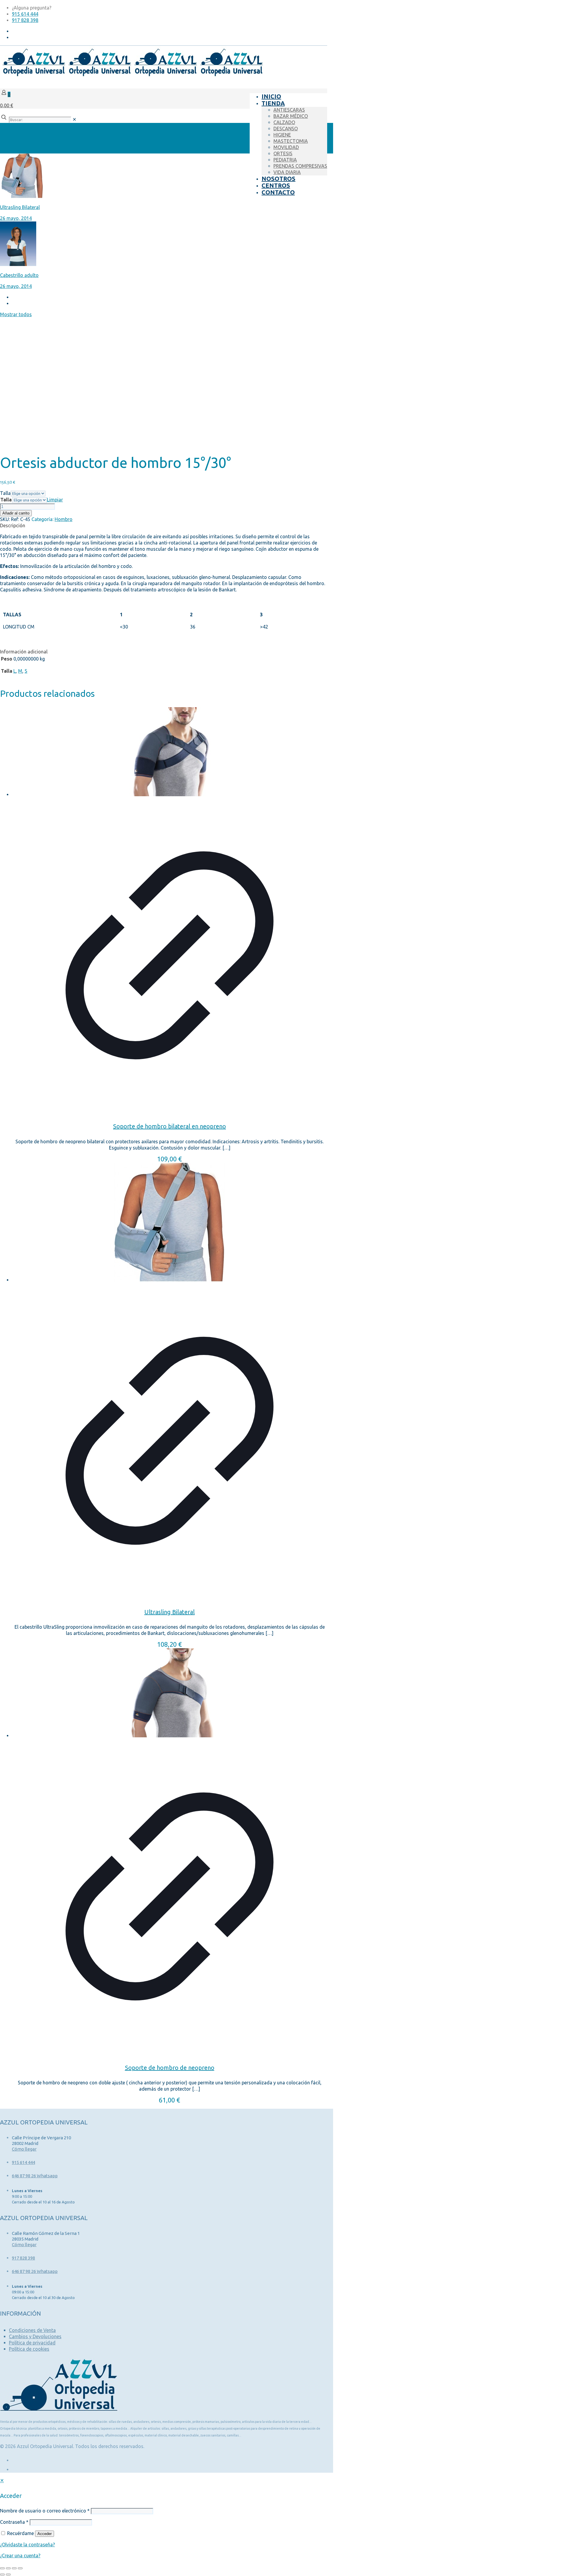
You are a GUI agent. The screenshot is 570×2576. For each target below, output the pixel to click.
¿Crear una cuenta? (20, 2556)
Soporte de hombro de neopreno (170, 2068)
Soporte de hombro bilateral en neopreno (170, 1126)
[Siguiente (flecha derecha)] (8, 2575)
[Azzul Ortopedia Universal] (132, 75)
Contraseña (14, 2522)
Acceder (45, 2534)
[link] (74, 119)
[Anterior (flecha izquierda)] (2, 2575)
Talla (5, 493)
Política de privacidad (32, 2343)
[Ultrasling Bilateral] (170, 1223)
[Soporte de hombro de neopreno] (170, 1694)
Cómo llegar (24, 2149)
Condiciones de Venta (32, 2330)
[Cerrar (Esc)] (20, 2568)
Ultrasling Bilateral (170, 1612)
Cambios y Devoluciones (35, 2336)
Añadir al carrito (16, 513)
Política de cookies (29, 2349)
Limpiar (55, 500)
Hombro (64, 519)
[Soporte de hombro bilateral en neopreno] (170, 752)
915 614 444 (25, 14)
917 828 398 (25, 20)
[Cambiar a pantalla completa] (8, 2568)
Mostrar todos (16, 314)
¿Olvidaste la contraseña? (27, 2545)
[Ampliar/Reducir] (2, 2568)
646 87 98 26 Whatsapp (35, 2176)
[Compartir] (14, 2568)
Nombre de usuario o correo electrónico (45, 2511)
